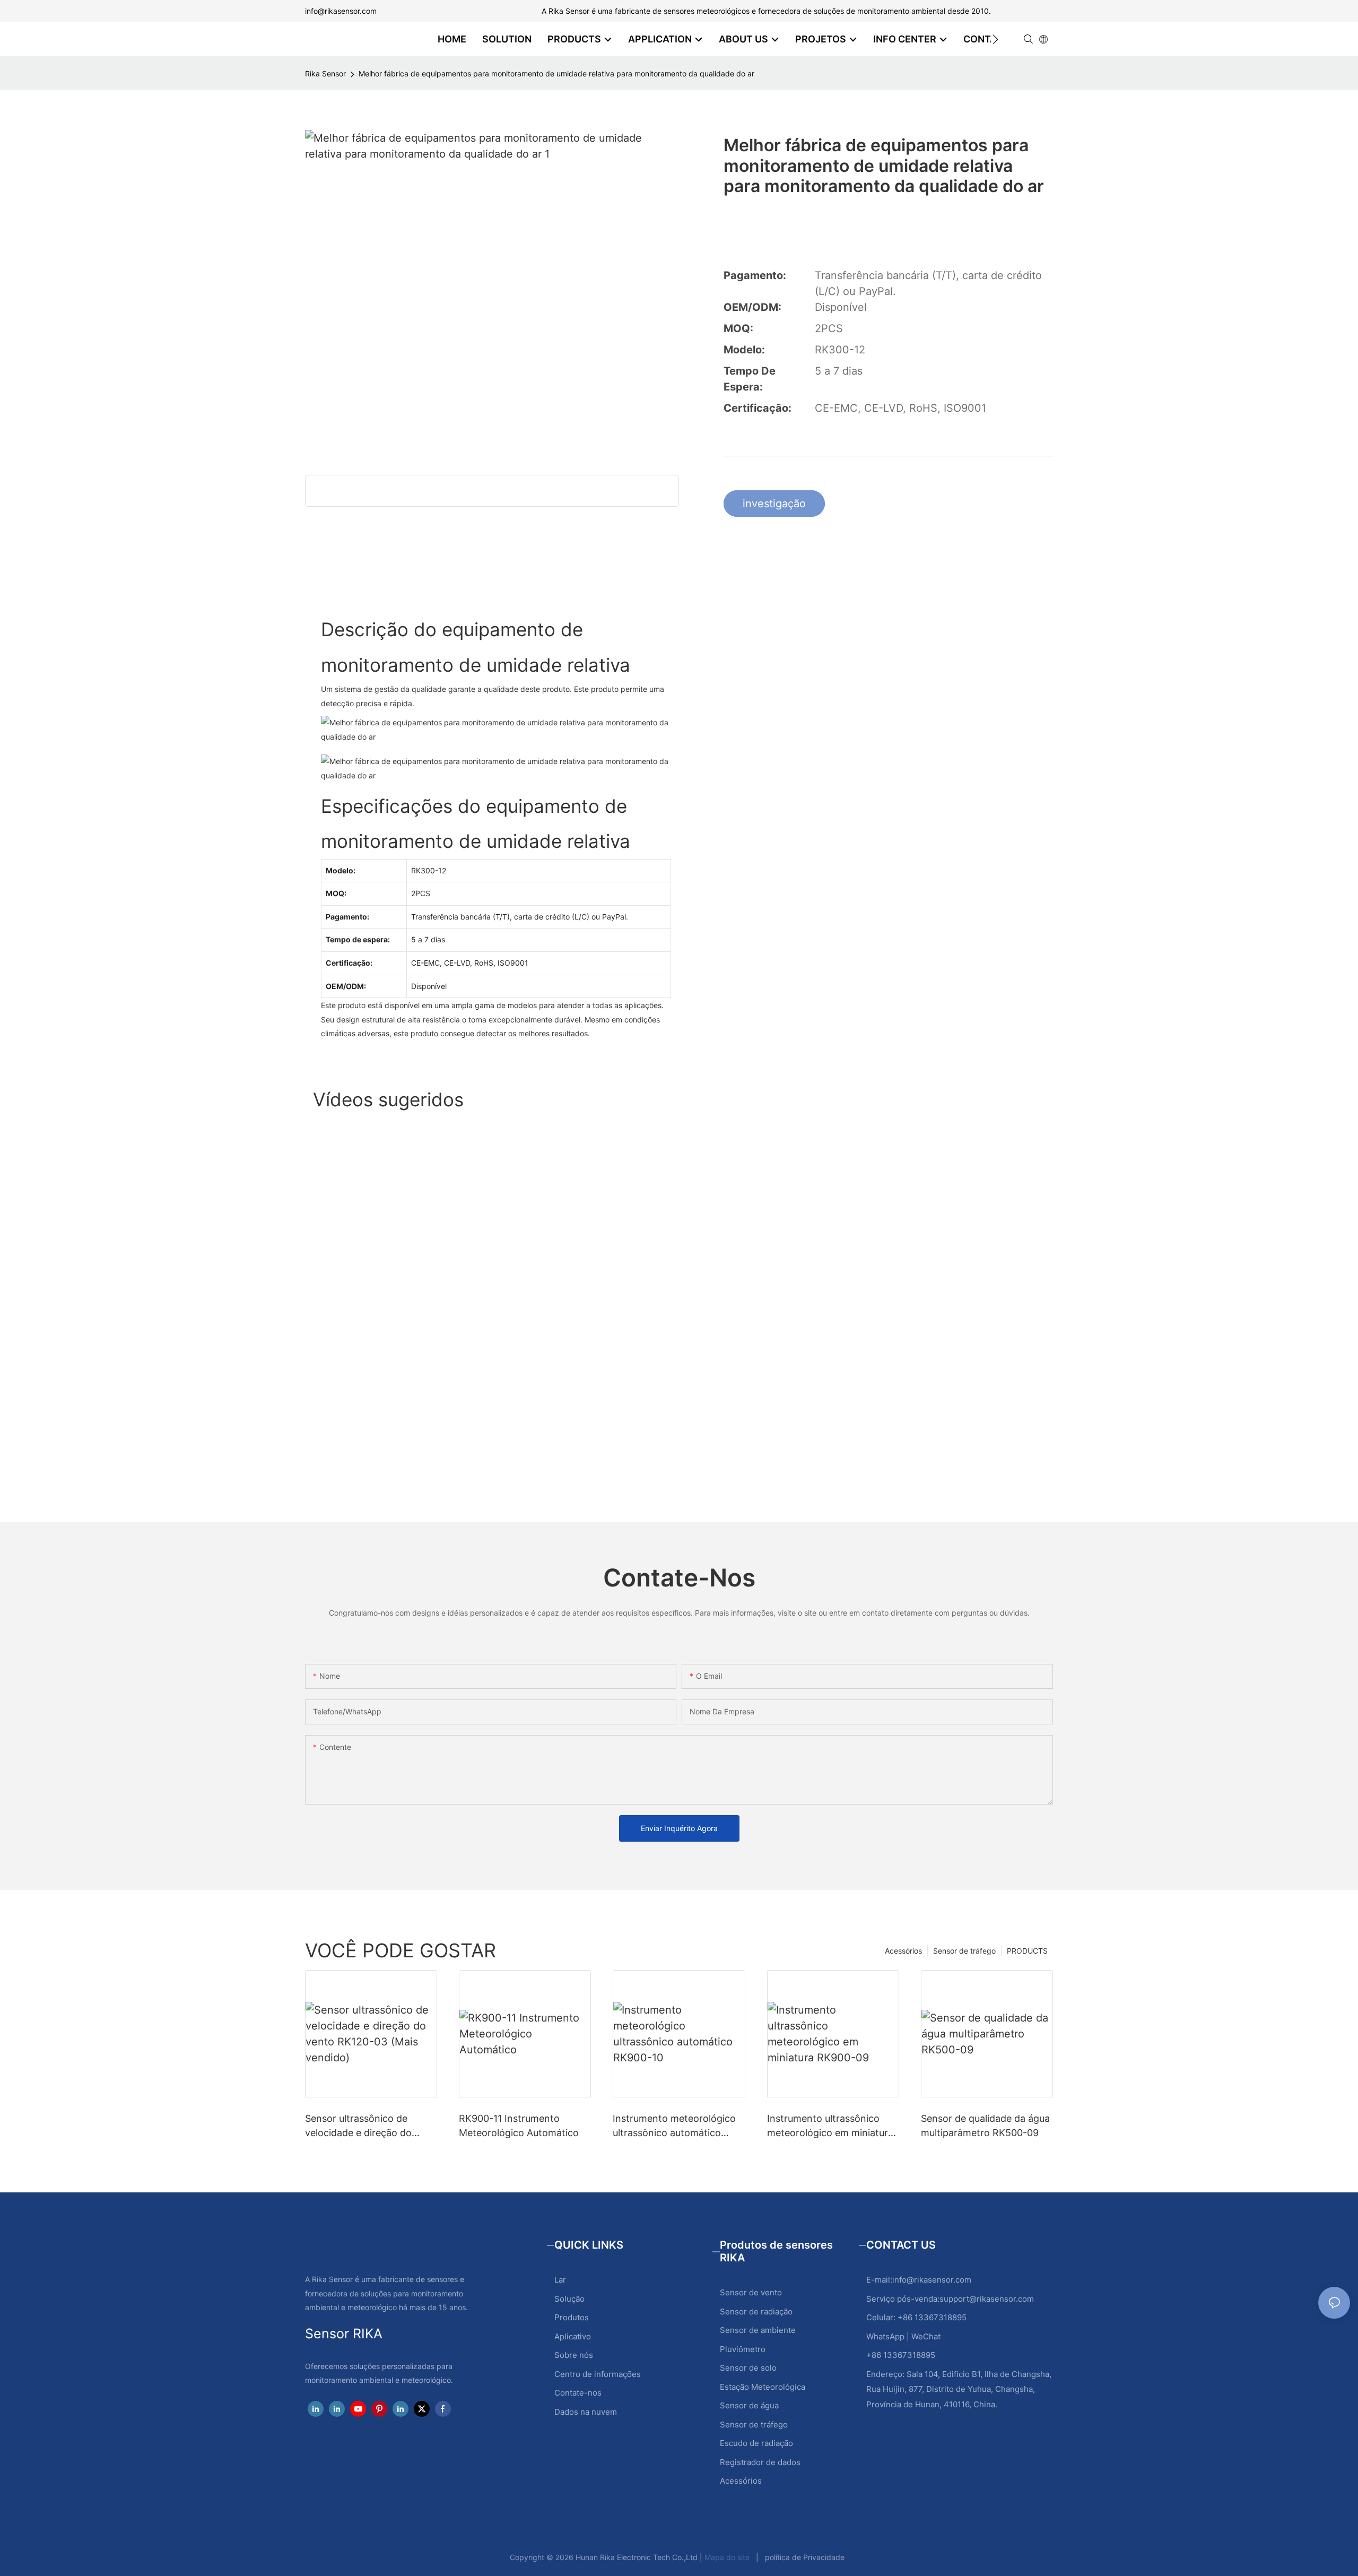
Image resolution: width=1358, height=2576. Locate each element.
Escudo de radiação (756, 2443)
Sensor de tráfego (964, 1951)
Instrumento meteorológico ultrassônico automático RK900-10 (674, 2126)
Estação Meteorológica (763, 2387)
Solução (569, 2299)
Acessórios (903, 1951)
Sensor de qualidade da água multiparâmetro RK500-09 (985, 2126)
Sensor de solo (748, 2368)
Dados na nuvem (586, 2412)
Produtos (572, 2317)
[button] (995, 39)
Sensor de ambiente (758, 2330)
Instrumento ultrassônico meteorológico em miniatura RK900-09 (830, 2126)
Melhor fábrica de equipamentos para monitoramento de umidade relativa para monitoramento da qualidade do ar (556, 73)
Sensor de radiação (756, 2312)
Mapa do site (727, 2557)
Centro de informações (598, 2374)
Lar (560, 2280)
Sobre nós (574, 2355)
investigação (774, 504)
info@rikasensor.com (341, 11)
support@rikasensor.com (987, 2299)
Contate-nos (578, 2393)
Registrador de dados (760, 2462)
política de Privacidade (805, 2557)
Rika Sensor (325, 73)
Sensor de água (749, 2405)
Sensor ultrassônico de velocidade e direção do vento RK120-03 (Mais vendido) (358, 2126)
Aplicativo (573, 2336)
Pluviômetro (743, 2349)
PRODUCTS (1027, 1951)
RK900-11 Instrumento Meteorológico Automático (519, 2126)
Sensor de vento (751, 2292)
